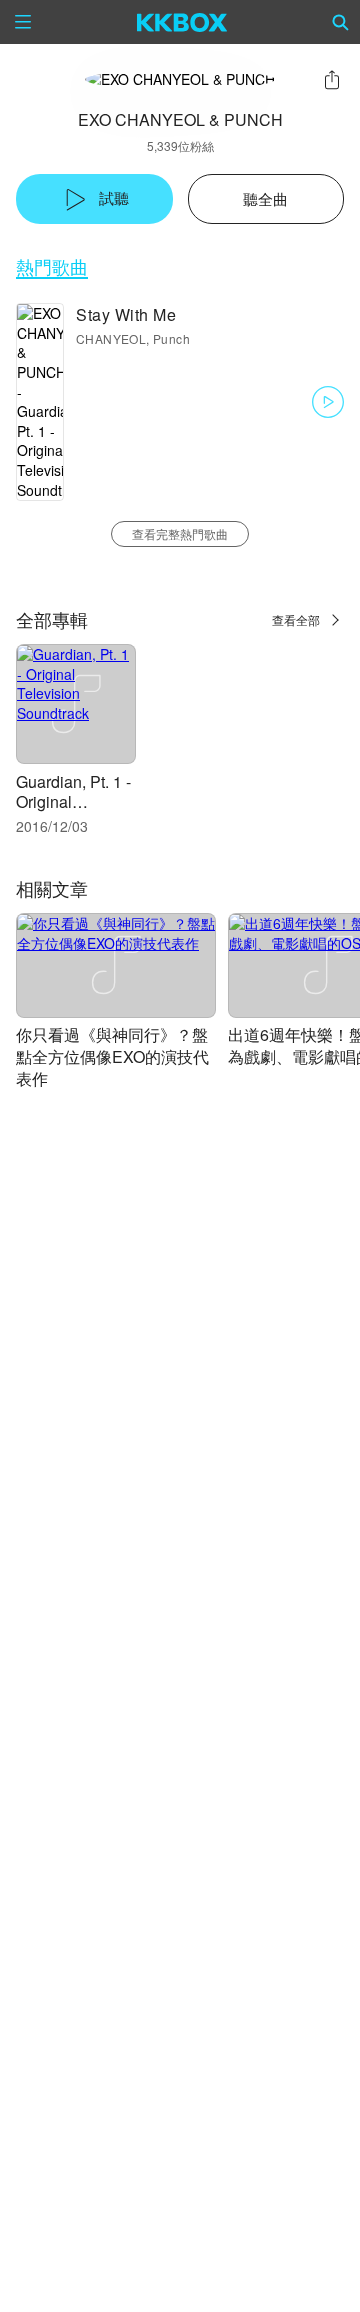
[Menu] (23, 22)
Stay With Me (126, 314)
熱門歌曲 (52, 266)
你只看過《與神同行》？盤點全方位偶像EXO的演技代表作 (112, 1056)
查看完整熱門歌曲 (180, 533)
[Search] (341, 22)
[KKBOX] (182, 22)
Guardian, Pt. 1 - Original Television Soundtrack (73, 811)
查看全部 (296, 619)
